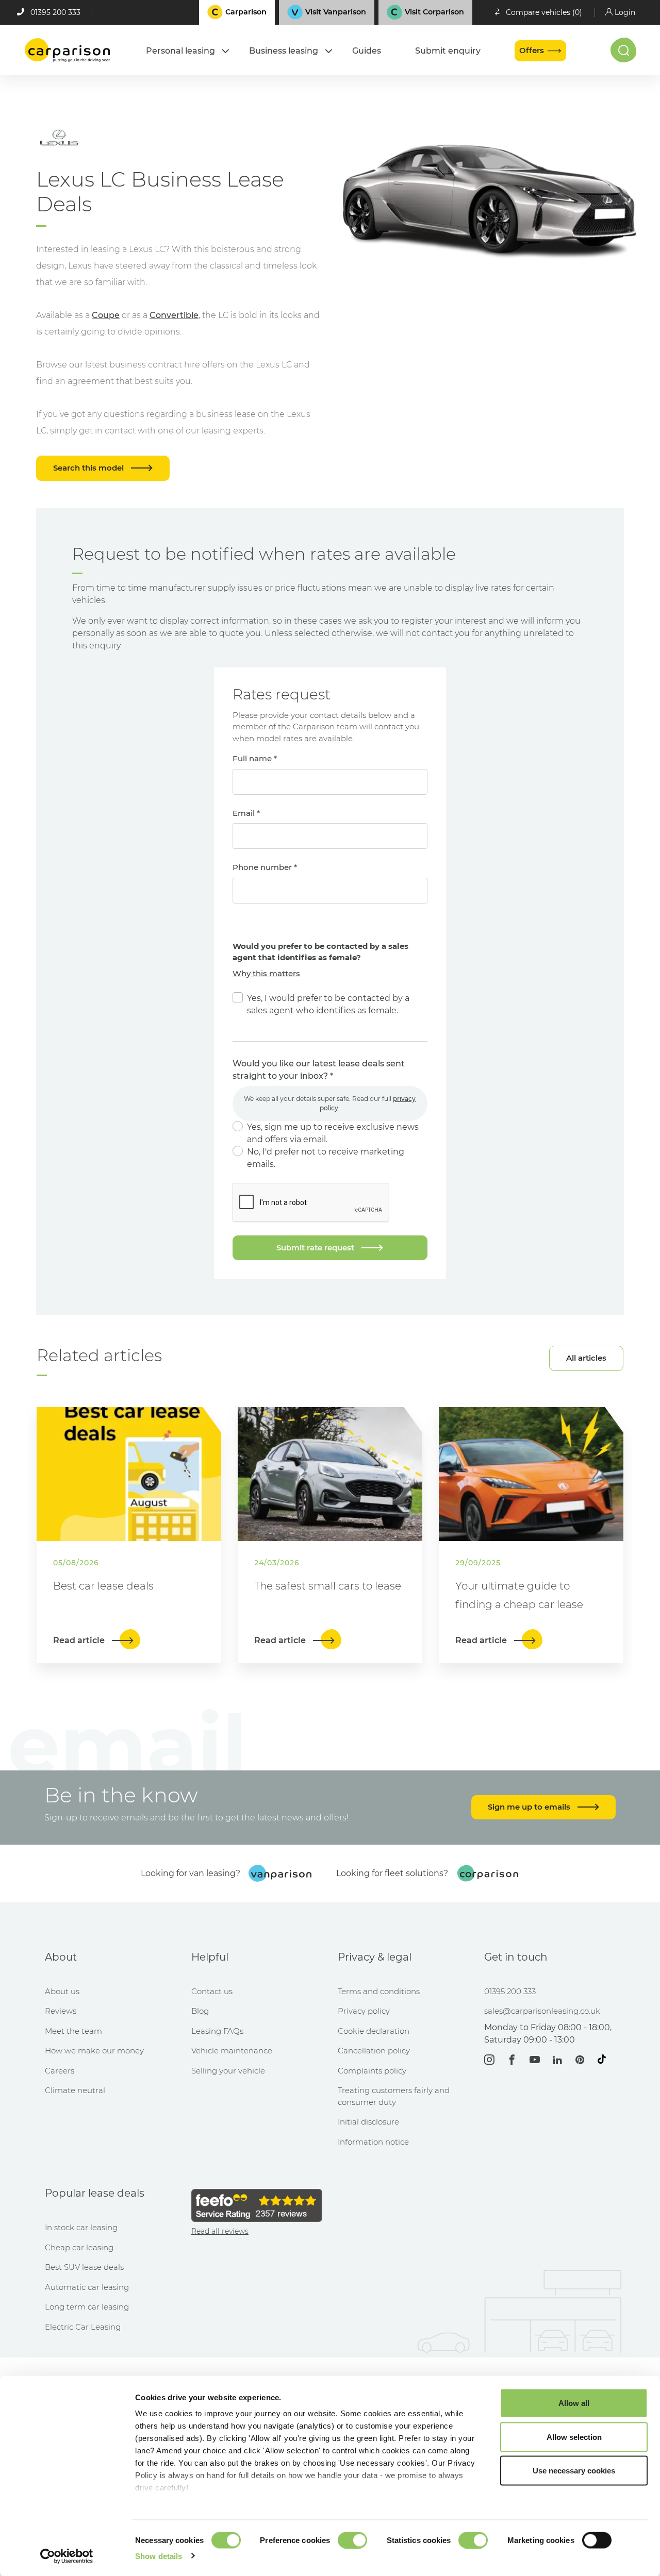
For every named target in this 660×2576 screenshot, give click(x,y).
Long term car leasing (87, 2307)
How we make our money (94, 2051)
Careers (60, 2071)
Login (625, 12)
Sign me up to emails (530, 1807)
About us (62, 1991)
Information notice (373, 2142)
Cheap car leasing (79, 2247)
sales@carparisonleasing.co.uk (542, 2011)
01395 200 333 (55, 12)
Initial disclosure (368, 2122)
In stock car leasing (81, 2227)
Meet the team (73, 2031)
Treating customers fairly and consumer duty (394, 2096)
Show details (159, 2556)
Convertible (174, 315)
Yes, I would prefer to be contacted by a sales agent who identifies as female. (328, 1004)
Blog (200, 2011)
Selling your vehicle (228, 2071)
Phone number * (265, 867)
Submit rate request (316, 1248)
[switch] (352, 2540)
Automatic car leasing (87, 2287)
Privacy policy (364, 2011)
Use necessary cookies (574, 2471)
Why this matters (266, 973)
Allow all (574, 2403)
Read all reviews (220, 2231)
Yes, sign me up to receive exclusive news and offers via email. (333, 1133)
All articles (586, 1358)
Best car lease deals (103, 1586)
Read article (80, 1640)
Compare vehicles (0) (544, 12)
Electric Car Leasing (83, 2327)
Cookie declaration (374, 2031)
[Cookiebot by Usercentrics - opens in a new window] (67, 2556)
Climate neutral (75, 2090)
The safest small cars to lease (328, 1586)
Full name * (255, 758)
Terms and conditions (379, 1991)
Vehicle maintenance (232, 2051)
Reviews (61, 2011)
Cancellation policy (374, 2051)
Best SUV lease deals (84, 2267)
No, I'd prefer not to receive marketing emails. (326, 1158)
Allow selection (574, 2437)
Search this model (89, 468)
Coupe (106, 315)
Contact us (212, 1991)
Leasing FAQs (217, 2031)
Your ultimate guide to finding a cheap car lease (519, 1595)
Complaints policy (372, 2071)
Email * (246, 813)
